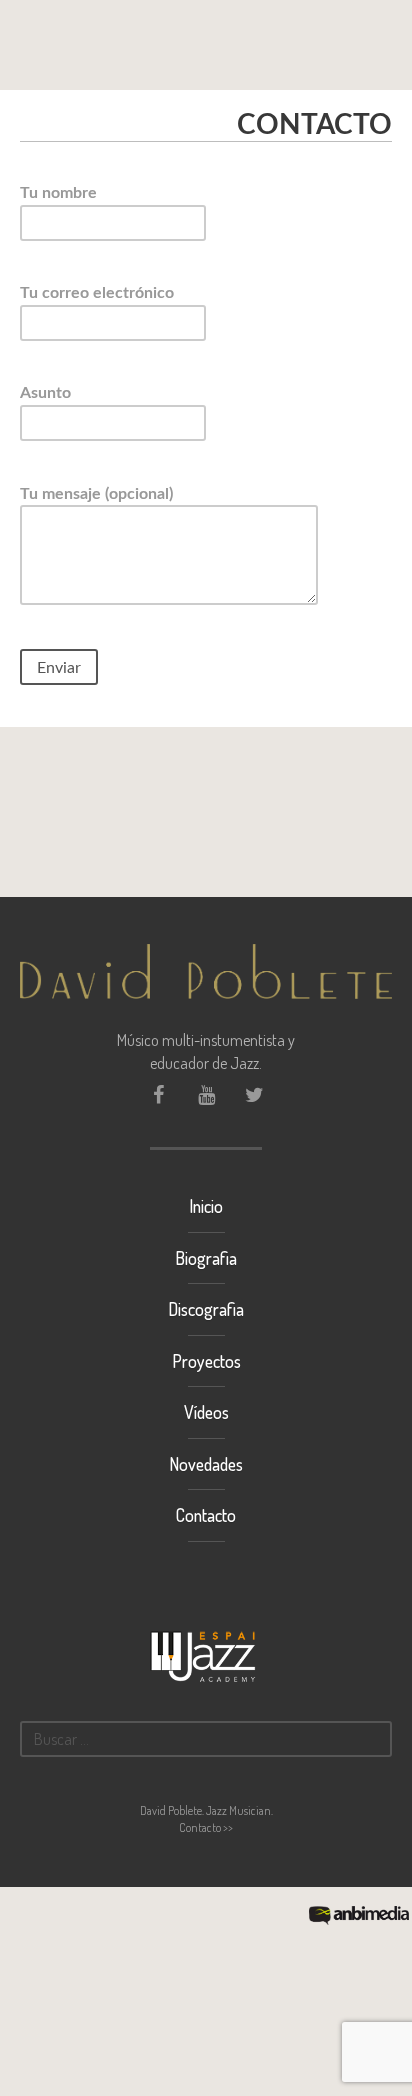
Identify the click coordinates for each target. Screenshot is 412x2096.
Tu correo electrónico (97, 293)
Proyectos (206, 1361)
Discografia (206, 1309)
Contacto (206, 1515)
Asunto (45, 393)
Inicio (206, 1206)
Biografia (206, 1258)
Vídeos (206, 1412)
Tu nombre (58, 193)
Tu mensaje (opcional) (96, 494)
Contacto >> (206, 1827)
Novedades (206, 1464)
